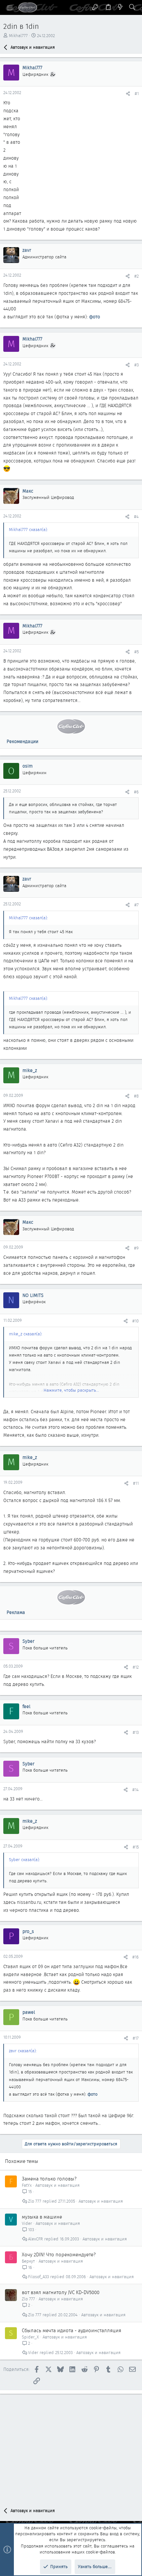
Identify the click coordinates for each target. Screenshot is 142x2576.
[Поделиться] (128, 94)
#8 (136, 1096)
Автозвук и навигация (57, 2185)
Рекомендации (22, 741)
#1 (137, 94)
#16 (136, 1957)
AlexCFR (35, 2239)
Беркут (28, 2261)
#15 (136, 1847)
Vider (27, 2223)
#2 (137, 276)
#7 (137, 905)
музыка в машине (42, 2217)
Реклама (16, 1612)
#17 (136, 2038)
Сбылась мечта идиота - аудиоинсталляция (71, 2331)
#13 (136, 1732)
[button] (10, 8)
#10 (136, 1321)
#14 (136, 1790)
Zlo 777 (35, 2201)
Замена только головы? (49, 2179)
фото (95, 317)
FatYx (27, 2185)
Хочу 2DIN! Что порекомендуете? (59, 2255)
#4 (136, 517)
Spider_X (30, 2337)
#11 (136, 1483)
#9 (136, 1248)
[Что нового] (120, 7)
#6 (136, 792)
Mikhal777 (18, 36)
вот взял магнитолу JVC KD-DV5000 (61, 2292)
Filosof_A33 (38, 2277)
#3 (137, 365)
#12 (136, 1667)
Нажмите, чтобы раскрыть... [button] (71, 1390)
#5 (137, 652)
